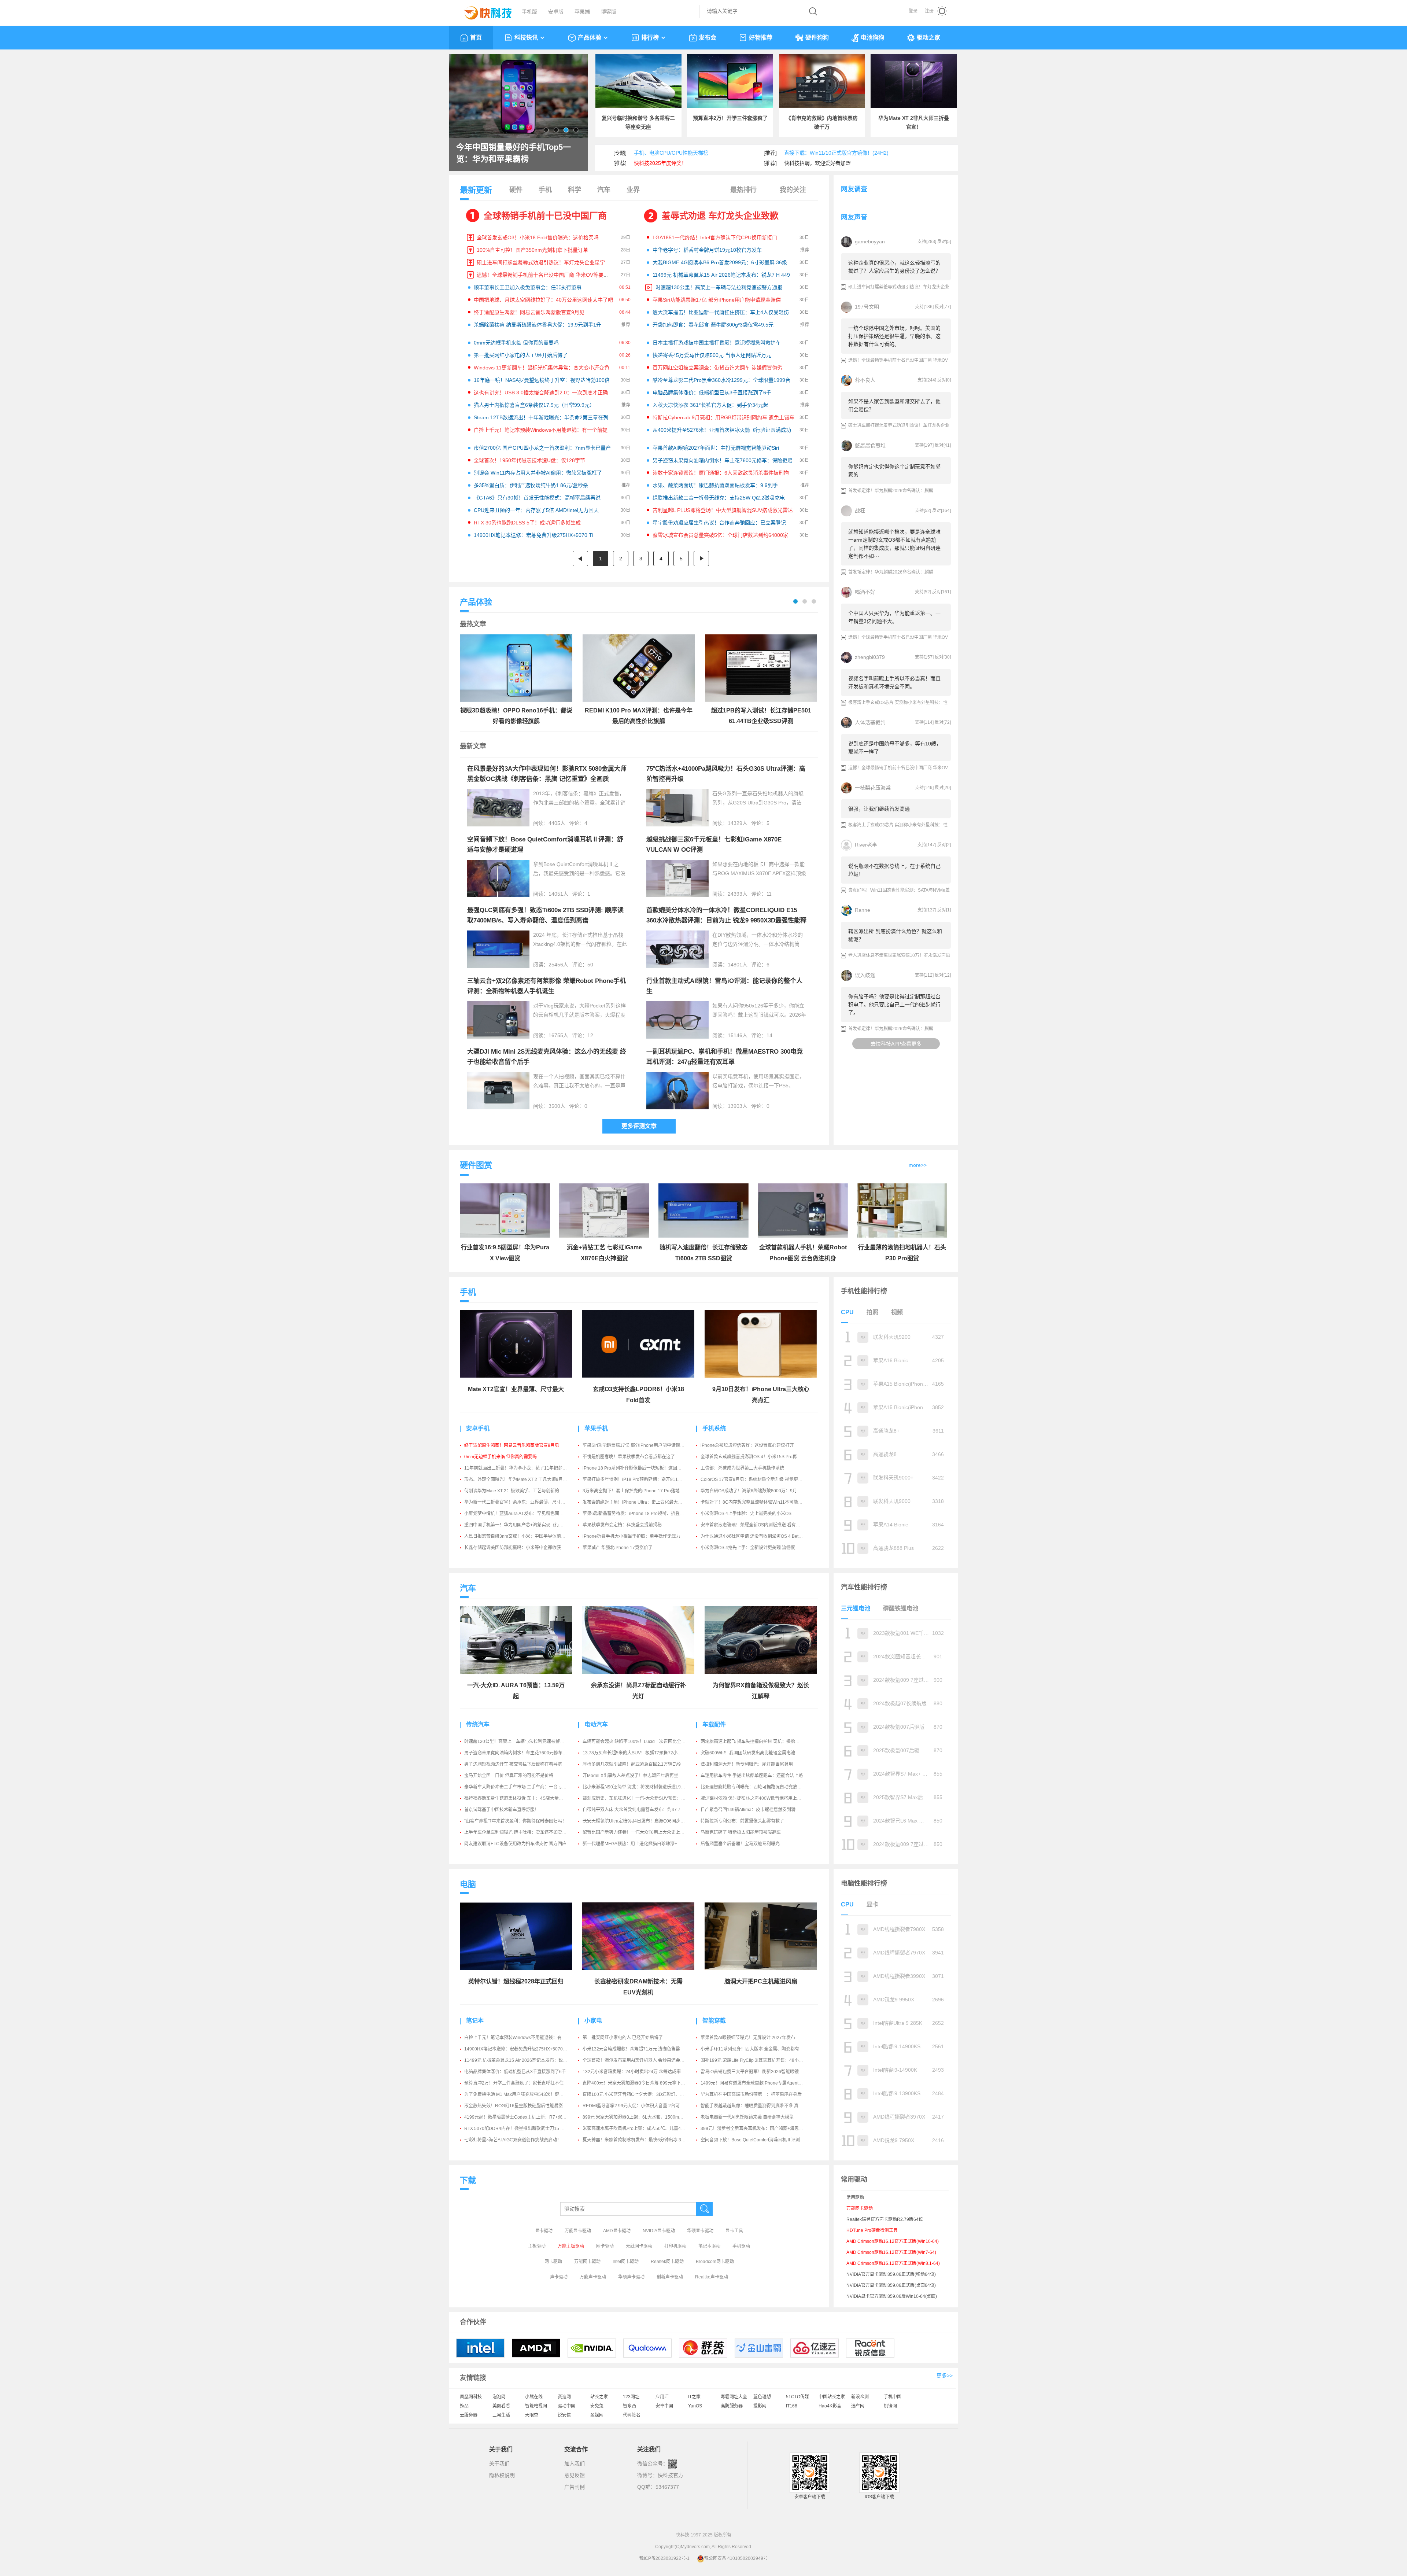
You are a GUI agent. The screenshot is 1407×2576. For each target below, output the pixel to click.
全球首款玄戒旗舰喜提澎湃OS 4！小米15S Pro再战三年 (755, 1457)
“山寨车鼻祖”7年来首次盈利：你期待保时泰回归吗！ (515, 1821)
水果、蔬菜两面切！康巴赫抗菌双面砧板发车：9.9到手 (715, 485)
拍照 (872, 1312)
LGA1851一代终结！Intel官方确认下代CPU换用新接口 (715, 237)
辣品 (464, 2406)
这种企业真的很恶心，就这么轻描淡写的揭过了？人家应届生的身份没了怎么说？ (894, 267)
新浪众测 (860, 2397)
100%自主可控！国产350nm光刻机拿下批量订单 (532, 250)
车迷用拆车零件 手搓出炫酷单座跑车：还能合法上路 (752, 1776)
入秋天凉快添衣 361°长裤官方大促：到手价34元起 (710, 405)
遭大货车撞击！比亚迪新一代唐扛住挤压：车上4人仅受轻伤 (721, 312)
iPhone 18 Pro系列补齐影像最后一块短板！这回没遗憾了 (639, 1468)
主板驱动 (537, 2246)
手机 (545, 190)
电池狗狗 (872, 38)
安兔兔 (597, 2406)
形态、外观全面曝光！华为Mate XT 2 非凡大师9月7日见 (519, 1479)
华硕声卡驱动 (631, 2277)
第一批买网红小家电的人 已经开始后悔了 (521, 355)
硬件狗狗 (817, 38)
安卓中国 (664, 2406)
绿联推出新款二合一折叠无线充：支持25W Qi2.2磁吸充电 (719, 498)
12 (590, 1035)
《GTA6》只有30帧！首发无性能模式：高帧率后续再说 (537, 498)
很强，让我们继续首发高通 (879, 809)
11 (769, 894)
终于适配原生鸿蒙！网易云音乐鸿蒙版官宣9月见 (529, 312)
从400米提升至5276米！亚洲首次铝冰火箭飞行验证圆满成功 (722, 430)
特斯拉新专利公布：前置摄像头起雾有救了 (742, 1821)
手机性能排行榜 (864, 1291)
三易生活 (501, 2415)
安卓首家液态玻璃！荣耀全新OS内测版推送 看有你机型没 (757, 1525)
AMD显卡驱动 (617, 2231)
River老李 (866, 845)
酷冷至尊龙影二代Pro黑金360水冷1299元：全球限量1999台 (721, 380)
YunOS (695, 2406)
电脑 (468, 1884)
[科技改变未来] (483, 11)
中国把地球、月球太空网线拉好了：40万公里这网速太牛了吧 (543, 300)
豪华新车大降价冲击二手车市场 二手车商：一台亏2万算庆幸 (523, 1787)
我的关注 (793, 190)
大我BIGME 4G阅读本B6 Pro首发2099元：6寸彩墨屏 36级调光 (725, 262)
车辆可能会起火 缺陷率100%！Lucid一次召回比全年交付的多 (643, 1742)
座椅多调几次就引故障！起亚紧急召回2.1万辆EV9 (632, 1764)
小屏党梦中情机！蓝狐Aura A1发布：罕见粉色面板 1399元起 (524, 1514)
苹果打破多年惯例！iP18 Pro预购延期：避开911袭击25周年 (642, 1479)
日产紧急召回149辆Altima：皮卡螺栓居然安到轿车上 (752, 1810)
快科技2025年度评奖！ (660, 163)
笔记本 (475, 2021)
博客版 (609, 12)
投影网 (760, 2406)
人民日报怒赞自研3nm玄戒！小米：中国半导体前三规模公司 (524, 1536)
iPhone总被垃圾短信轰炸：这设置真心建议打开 (747, 1445)
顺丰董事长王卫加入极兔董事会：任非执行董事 (528, 287)
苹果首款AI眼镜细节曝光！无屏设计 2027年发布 (748, 2038)
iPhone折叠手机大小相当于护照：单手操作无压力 (632, 1536)
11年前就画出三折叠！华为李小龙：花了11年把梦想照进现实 (524, 1468)
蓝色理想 (762, 2397)
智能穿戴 (714, 2021)
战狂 (860, 511)
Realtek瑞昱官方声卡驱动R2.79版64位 (885, 2219)
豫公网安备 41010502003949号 (736, 2558)
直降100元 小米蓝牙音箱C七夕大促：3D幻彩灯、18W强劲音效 (645, 2094)
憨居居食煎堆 (870, 445)
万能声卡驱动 (593, 2277)
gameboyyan (870, 242)
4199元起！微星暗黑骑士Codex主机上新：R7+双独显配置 (522, 2117)
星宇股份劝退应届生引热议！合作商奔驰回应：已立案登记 (719, 523)
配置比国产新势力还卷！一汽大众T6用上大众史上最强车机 (640, 1832)
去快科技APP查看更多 (896, 1044)
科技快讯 (526, 38)
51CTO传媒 (797, 2397)
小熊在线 (534, 2397)
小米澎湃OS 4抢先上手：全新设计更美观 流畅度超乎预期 (757, 1548)
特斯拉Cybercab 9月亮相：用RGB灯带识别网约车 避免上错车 (723, 417)
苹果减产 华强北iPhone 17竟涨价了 (618, 1548)
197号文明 (867, 307)
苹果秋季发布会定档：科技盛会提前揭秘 (622, 1525)
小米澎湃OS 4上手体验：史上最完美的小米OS (746, 1514)
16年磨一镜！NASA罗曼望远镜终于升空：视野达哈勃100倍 (542, 380)
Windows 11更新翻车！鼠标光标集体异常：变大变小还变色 (542, 368)
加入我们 (575, 2463)
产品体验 (590, 38)
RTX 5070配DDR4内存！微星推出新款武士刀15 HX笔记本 (522, 2129)
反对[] (944, 242)
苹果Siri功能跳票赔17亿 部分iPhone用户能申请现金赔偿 (717, 300)
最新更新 (476, 190)
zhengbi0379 (870, 657)
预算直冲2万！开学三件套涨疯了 (730, 118)
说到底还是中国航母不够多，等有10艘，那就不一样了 (895, 748)
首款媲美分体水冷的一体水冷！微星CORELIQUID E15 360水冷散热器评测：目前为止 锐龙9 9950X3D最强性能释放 (726, 920)
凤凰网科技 (471, 2397)
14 (769, 1035)
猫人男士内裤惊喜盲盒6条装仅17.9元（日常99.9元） (534, 405)
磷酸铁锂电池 (901, 1608)
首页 (476, 38)
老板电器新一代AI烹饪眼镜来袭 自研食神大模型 (747, 2117)
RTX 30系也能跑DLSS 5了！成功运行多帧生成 (527, 523)
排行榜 (650, 38)
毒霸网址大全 (734, 2397)
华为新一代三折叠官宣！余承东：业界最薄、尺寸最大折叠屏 (524, 1502)
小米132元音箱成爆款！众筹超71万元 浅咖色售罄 (631, 2049)
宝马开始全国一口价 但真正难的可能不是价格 (509, 1776)
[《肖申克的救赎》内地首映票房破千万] (822, 81)
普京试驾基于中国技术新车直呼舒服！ (502, 1810)
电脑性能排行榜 (864, 1883)
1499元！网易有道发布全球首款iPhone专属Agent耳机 (754, 2083)
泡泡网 (499, 2397)
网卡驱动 (605, 2246)
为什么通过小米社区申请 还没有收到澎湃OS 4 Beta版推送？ (760, 1536)
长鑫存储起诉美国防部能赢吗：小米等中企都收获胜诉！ (519, 1548)
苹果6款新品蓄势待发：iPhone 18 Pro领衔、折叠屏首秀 (638, 1514)
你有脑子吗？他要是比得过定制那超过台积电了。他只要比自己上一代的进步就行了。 (894, 1005)
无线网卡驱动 (639, 2246)
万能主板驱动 (571, 2246)
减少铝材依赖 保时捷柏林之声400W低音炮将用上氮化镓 (755, 1798)
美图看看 (501, 2406)
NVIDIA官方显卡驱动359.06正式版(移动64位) (891, 2274)
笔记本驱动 (709, 2246)
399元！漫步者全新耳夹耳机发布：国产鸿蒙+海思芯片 (754, 2129)
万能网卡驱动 (587, 2262)
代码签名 (632, 2415)
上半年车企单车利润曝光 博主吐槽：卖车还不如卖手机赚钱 (522, 1832)
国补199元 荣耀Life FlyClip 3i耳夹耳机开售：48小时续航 (756, 2060)
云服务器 (469, 2415)
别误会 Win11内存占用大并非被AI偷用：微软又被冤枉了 (538, 473)
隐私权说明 (502, 2475)
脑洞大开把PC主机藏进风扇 (761, 1981)
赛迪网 (564, 2397)
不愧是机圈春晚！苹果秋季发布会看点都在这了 (629, 1457)
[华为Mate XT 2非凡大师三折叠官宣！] (914, 81)
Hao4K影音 (830, 2406)
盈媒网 (597, 2415)
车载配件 (714, 1724)
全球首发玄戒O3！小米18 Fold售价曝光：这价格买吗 (538, 237)
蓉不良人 (865, 380)
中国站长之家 (832, 2397)
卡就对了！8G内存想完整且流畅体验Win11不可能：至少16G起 (762, 1502)
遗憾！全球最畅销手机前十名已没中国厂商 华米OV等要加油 (545, 275)
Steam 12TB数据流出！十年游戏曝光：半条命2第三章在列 (541, 417)
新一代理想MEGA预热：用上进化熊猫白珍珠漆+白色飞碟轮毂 (643, 1844)
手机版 (529, 12)
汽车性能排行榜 (864, 1587)
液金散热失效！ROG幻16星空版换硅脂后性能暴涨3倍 (517, 2106)
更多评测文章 (639, 1126)
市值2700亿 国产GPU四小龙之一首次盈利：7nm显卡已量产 (542, 448)
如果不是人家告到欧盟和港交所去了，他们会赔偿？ (894, 405)
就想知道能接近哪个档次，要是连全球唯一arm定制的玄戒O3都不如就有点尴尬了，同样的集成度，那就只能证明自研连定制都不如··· (894, 544)
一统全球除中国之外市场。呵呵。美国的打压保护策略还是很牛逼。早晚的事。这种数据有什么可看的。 (894, 336)
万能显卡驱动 (578, 2231)
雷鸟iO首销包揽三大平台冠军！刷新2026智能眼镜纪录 (754, 2072)
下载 (468, 2180)
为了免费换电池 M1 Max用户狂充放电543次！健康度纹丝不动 (525, 2094)
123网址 (631, 2397)
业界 (633, 190)
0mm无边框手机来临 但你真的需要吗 (516, 343)
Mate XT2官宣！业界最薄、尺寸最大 (516, 1389)
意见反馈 (575, 2475)
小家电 (593, 2021)
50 (590, 965)
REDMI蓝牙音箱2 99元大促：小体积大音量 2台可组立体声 (640, 2106)
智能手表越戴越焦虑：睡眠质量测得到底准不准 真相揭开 (756, 2106)
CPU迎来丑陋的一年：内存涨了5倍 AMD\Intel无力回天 (536, 510)
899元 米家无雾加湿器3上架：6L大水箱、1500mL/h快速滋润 (643, 2117)
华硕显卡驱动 (700, 2231)
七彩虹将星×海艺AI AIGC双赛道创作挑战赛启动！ (513, 2140)
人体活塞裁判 (870, 722)
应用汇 (662, 2397)
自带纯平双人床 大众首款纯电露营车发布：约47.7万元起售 (640, 1810)
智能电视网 (536, 2406)
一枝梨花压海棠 (873, 788)
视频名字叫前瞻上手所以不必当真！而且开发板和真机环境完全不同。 (894, 682)
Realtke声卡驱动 (712, 2277)
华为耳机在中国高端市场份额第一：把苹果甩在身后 (751, 2094)
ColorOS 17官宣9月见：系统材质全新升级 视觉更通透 (754, 1479)
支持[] (927, 242)
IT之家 (694, 2397)
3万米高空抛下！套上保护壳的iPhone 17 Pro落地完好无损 (640, 1491)
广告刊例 (575, 2487)
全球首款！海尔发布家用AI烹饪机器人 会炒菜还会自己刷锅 (640, 2060)
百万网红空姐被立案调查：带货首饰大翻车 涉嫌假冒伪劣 (717, 368)
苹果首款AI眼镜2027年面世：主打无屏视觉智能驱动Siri (716, 448)
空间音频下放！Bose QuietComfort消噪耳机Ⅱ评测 (750, 2140)
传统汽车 (478, 1724)
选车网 (858, 2406)
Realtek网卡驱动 (667, 2262)
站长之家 (599, 2397)
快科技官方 (671, 2475)
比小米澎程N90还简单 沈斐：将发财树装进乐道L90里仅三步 (642, 1787)
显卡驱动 (544, 2231)
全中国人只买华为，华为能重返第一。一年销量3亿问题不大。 (894, 617)
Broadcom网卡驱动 (715, 2262)
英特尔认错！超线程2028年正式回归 (516, 1981)
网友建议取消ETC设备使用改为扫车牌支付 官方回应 (515, 1844)
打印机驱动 (675, 2246)
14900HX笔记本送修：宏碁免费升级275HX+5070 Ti (533, 535)
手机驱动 (741, 2246)
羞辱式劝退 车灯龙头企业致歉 (720, 216)
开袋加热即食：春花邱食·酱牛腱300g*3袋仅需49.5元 (713, 325)
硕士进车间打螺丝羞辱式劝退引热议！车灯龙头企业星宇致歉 (546, 262)
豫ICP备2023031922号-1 (664, 2558)
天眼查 (532, 2415)
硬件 (516, 190)
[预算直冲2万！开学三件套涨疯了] (730, 81)
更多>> (945, 2376)
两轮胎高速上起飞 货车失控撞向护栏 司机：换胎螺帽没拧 (757, 1742)
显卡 (872, 1904)
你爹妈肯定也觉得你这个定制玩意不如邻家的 (894, 471)
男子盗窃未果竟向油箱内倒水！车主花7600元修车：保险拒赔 (723, 460)
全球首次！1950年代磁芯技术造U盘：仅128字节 (529, 460)
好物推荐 (761, 38)
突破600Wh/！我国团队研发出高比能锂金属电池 (748, 1753)
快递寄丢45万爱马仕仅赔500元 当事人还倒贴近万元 (712, 355)
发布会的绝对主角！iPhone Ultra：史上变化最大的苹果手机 (641, 1502)
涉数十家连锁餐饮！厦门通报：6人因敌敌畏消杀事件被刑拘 (721, 473)
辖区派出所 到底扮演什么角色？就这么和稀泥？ (895, 935)
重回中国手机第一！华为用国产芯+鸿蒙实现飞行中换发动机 (523, 1525)
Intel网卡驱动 (626, 2262)
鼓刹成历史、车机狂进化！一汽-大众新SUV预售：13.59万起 (642, 1798)
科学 (575, 190)
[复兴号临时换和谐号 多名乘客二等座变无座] (638, 81)
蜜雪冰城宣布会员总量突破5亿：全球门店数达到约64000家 (720, 535)
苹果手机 (596, 1428)
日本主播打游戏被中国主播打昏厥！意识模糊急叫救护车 (717, 343)
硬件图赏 (476, 1165)
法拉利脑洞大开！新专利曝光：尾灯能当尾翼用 (747, 1764)
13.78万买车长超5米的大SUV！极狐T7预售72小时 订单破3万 (643, 1753)
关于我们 (499, 2463)
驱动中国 (566, 2406)
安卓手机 (478, 1428)
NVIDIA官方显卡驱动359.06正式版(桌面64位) (891, 2285)
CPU (847, 1312)
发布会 (708, 38)
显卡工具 (734, 2231)
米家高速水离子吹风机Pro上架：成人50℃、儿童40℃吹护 (640, 2129)
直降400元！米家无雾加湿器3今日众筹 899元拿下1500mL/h (642, 2083)
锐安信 (564, 2415)
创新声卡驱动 (670, 2277)
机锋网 (890, 2406)
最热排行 (743, 190)
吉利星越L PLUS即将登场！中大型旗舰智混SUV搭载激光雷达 (723, 510)
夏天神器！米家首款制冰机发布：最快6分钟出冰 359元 (637, 2140)
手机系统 (714, 1428)
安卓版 (556, 12)
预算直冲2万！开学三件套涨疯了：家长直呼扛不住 (514, 2083)
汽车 (604, 190)
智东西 (629, 2406)
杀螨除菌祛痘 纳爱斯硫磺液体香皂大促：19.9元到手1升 (538, 325)
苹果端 (582, 12)
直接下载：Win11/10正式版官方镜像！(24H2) (836, 153)
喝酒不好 (865, 592)
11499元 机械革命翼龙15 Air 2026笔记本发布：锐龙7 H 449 (721, 275)
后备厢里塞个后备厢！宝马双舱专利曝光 (740, 1844)
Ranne (863, 910)
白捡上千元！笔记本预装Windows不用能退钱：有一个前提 (541, 430)
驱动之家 (928, 38)
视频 (897, 1312)
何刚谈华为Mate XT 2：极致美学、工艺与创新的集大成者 (520, 1491)
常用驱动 (855, 2197)
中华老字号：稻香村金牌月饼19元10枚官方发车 (707, 250)
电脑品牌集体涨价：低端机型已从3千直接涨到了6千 (712, 393)
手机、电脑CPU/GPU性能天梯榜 (671, 153)
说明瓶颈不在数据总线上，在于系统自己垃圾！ (894, 870)
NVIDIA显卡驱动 (659, 2231)
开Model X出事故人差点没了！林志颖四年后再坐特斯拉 (637, 1776)
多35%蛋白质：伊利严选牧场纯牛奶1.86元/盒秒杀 (531, 485)
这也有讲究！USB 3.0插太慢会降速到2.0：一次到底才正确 (541, 393)
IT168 (792, 2406)
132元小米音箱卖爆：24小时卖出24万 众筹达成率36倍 (636, 2072)
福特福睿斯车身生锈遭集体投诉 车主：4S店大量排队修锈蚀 (522, 1798)
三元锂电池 (856, 1608)
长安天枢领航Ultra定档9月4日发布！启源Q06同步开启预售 (640, 1821)
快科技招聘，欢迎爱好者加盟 (817, 163)
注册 (929, 11)
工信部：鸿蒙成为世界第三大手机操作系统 (742, 1468)
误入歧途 (865, 975)
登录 (913, 11)
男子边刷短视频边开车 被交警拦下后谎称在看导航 (513, 1764)
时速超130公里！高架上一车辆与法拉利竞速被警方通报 (719, 287)
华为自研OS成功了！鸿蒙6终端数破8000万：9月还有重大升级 (762, 1491)
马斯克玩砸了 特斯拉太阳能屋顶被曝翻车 (741, 1832)
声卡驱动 (559, 2277)
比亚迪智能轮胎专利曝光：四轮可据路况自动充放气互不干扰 (760, 1787)
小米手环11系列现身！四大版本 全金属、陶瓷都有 (750, 2049)
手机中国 (893, 2397)
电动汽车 (596, 1724)
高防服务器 (732, 2406)
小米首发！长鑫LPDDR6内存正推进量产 (517, 153)
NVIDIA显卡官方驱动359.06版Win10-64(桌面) (892, 2296)
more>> (918, 1165)
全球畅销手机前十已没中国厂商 (545, 216)
